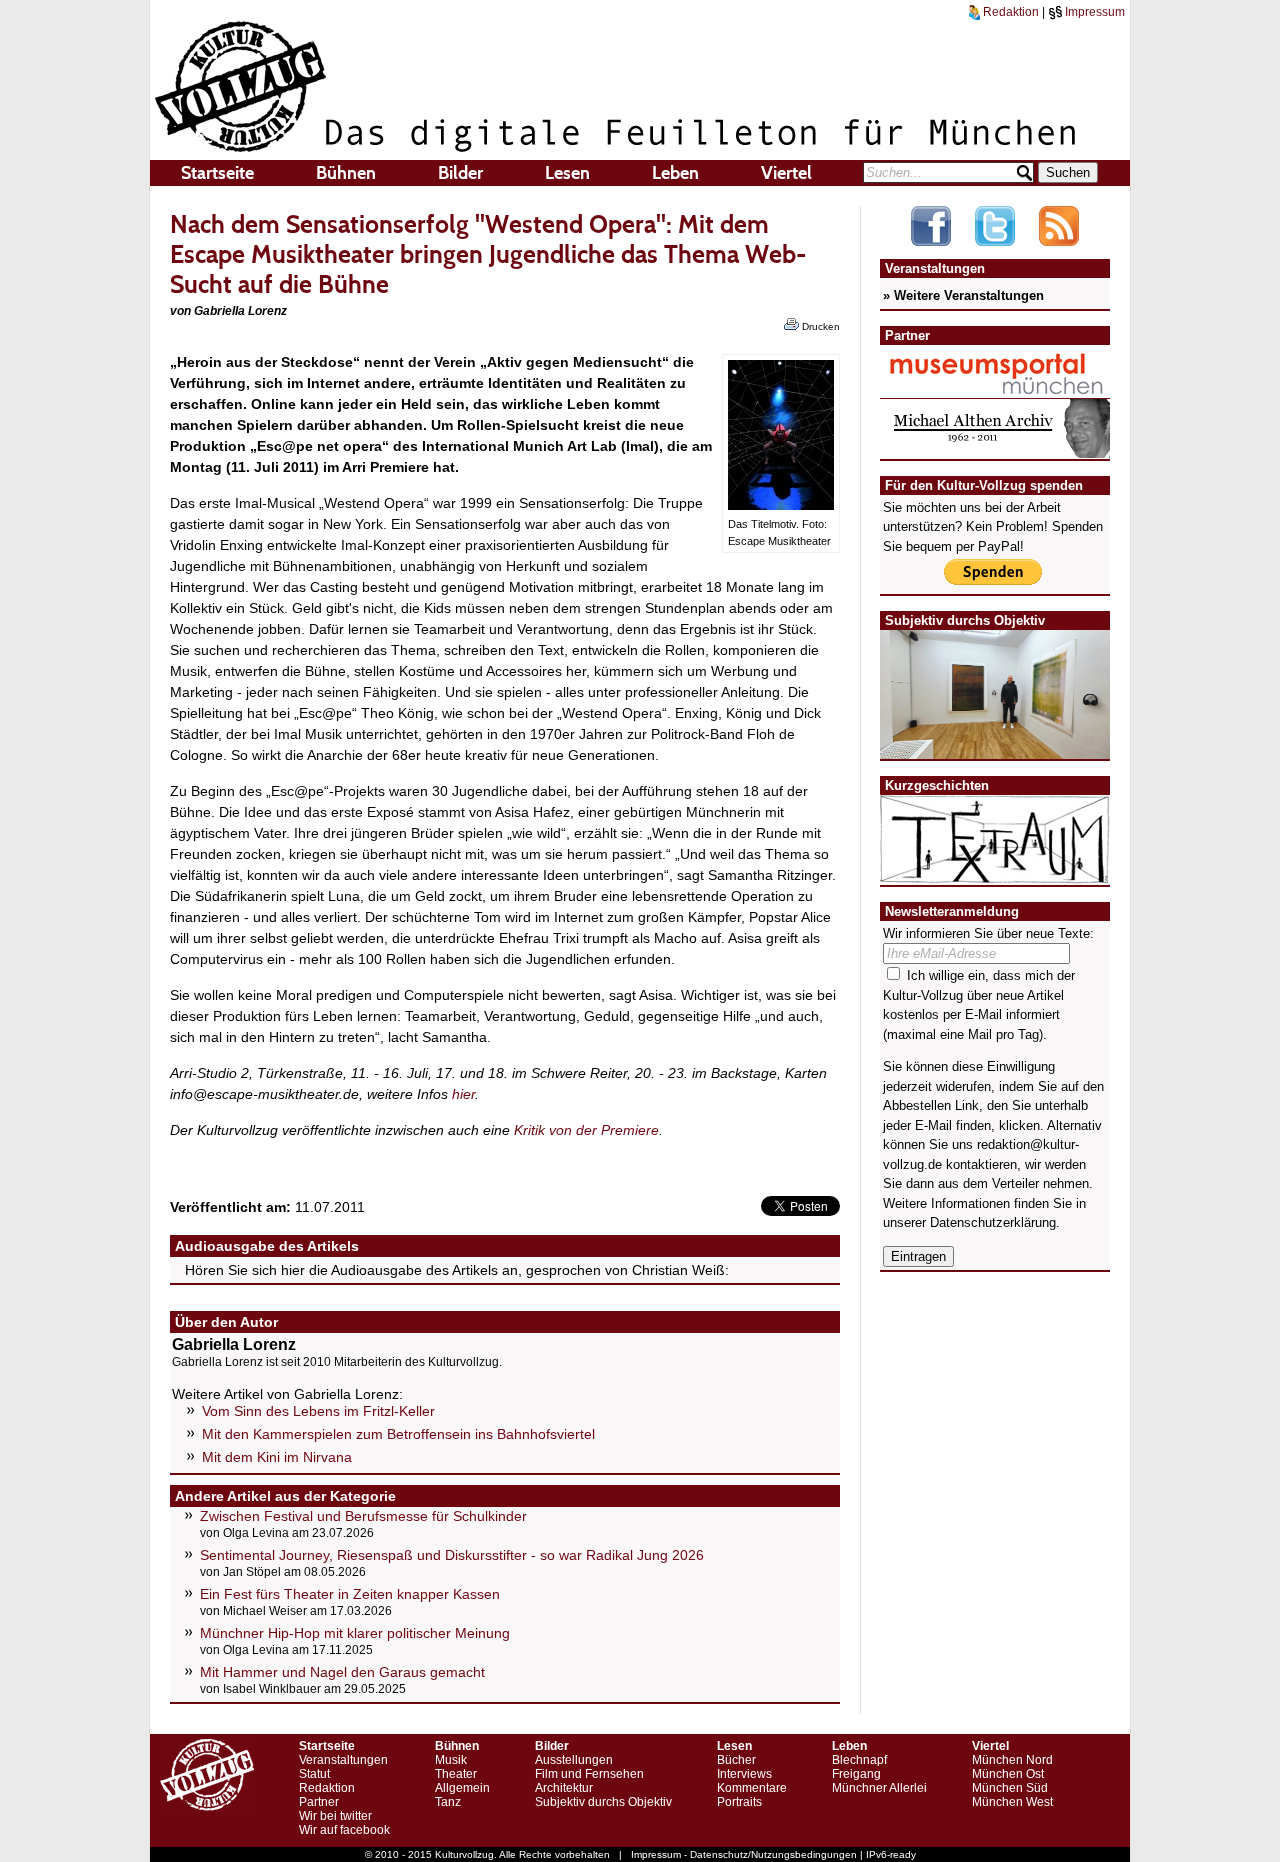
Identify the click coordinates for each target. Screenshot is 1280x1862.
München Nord (1012, 1760)
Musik (451, 1760)
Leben (675, 173)
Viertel (786, 173)
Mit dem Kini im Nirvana (277, 1457)
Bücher (736, 1760)
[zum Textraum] (995, 871)
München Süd (1010, 1788)
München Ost (1008, 1774)
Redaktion (1009, 12)
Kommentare (752, 1788)
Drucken (819, 326)
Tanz (448, 1802)
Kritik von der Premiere (586, 1130)
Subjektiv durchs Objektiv (603, 1802)
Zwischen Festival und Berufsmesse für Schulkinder (363, 1516)
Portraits (739, 1802)
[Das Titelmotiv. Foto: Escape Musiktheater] (781, 505)
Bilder (460, 173)
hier (463, 1094)
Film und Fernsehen (589, 1774)
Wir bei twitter (335, 1816)
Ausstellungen (574, 1760)
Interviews (744, 1774)
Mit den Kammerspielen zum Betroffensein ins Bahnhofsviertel (398, 1434)
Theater (456, 1774)
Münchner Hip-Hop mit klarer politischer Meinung (355, 1633)
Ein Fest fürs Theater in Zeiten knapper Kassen (350, 1594)
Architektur (564, 1788)
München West (1012, 1802)
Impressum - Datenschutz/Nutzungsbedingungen (744, 1854)
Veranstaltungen (343, 1760)
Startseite (217, 173)
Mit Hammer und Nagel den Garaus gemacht (342, 1672)
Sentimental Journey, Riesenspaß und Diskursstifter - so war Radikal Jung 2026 (452, 1555)
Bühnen (346, 173)
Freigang (856, 1774)
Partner (319, 1802)
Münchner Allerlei (879, 1788)
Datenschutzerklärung (993, 1222)
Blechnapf (859, 1760)
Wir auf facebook (344, 1830)
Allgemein (462, 1788)
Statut (314, 1774)
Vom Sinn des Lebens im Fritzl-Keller (318, 1411)
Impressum (1093, 12)
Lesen (567, 173)
